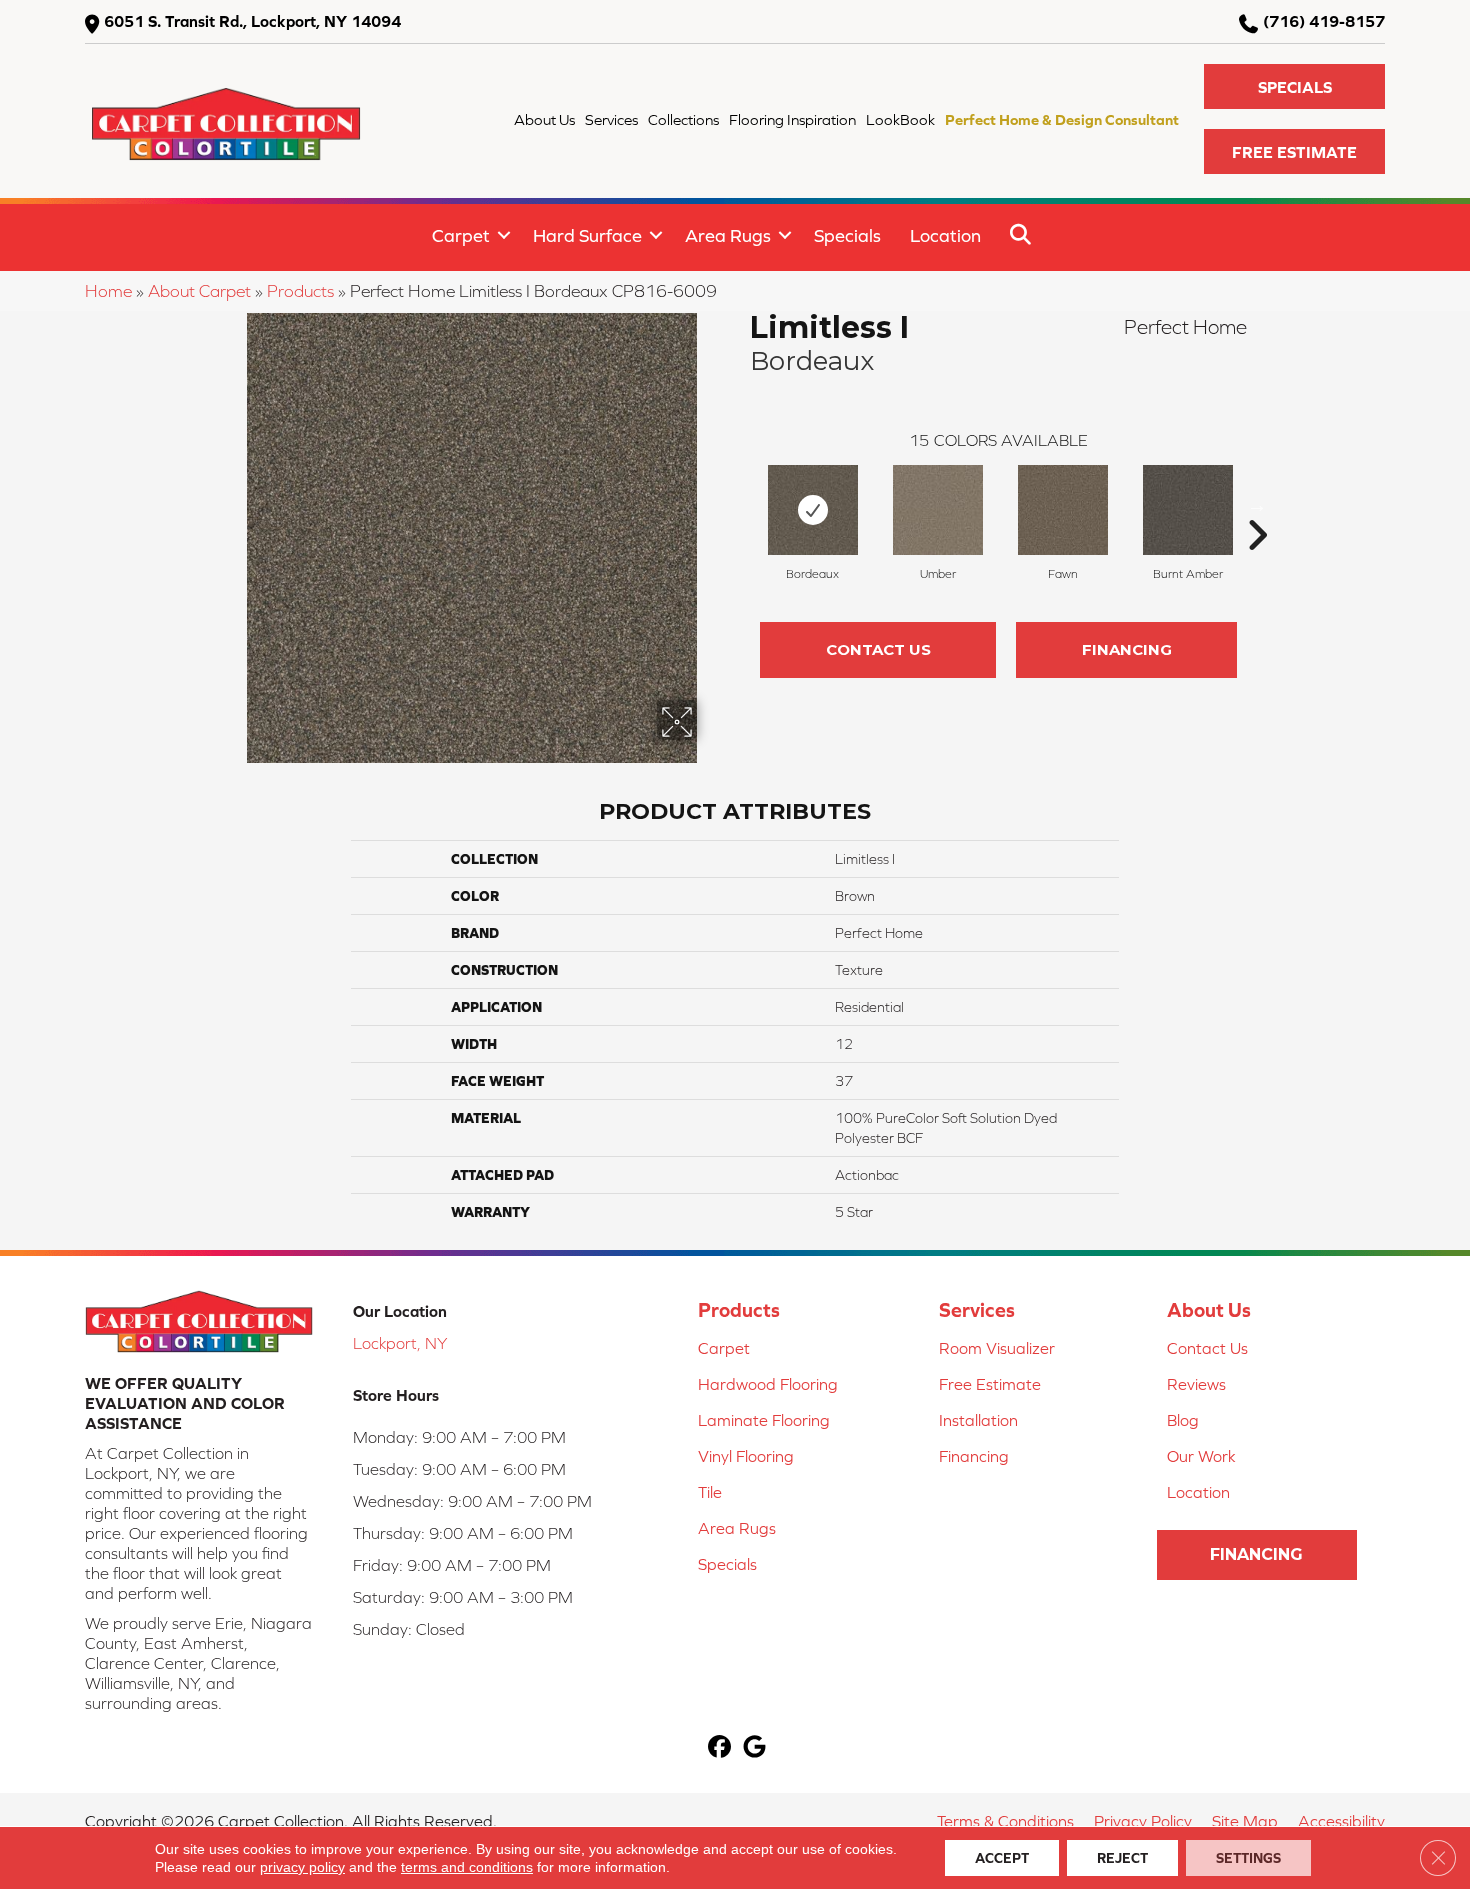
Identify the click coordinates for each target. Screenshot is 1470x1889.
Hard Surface (587, 235)
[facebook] (719, 1748)
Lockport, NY (400, 1343)
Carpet (461, 235)
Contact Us (878, 649)
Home (108, 291)
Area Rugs (728, 235)
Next (1257, 505)
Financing (1127, 649)
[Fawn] (1063, 510)
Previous (740, 505)
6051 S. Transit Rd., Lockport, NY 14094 (252, 21)
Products (300, 291)
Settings (1248, 1858)
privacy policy (302, 1867)
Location (945, 235)
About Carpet (199, 291)
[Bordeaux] (813, 510)
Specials (847, 235)
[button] (1294, 86)
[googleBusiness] (754, 1748)
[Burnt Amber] (1188, 510)
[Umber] (938, 510)
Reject (1122, 1858)
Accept (1002, 1858)
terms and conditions (467, 1867)
